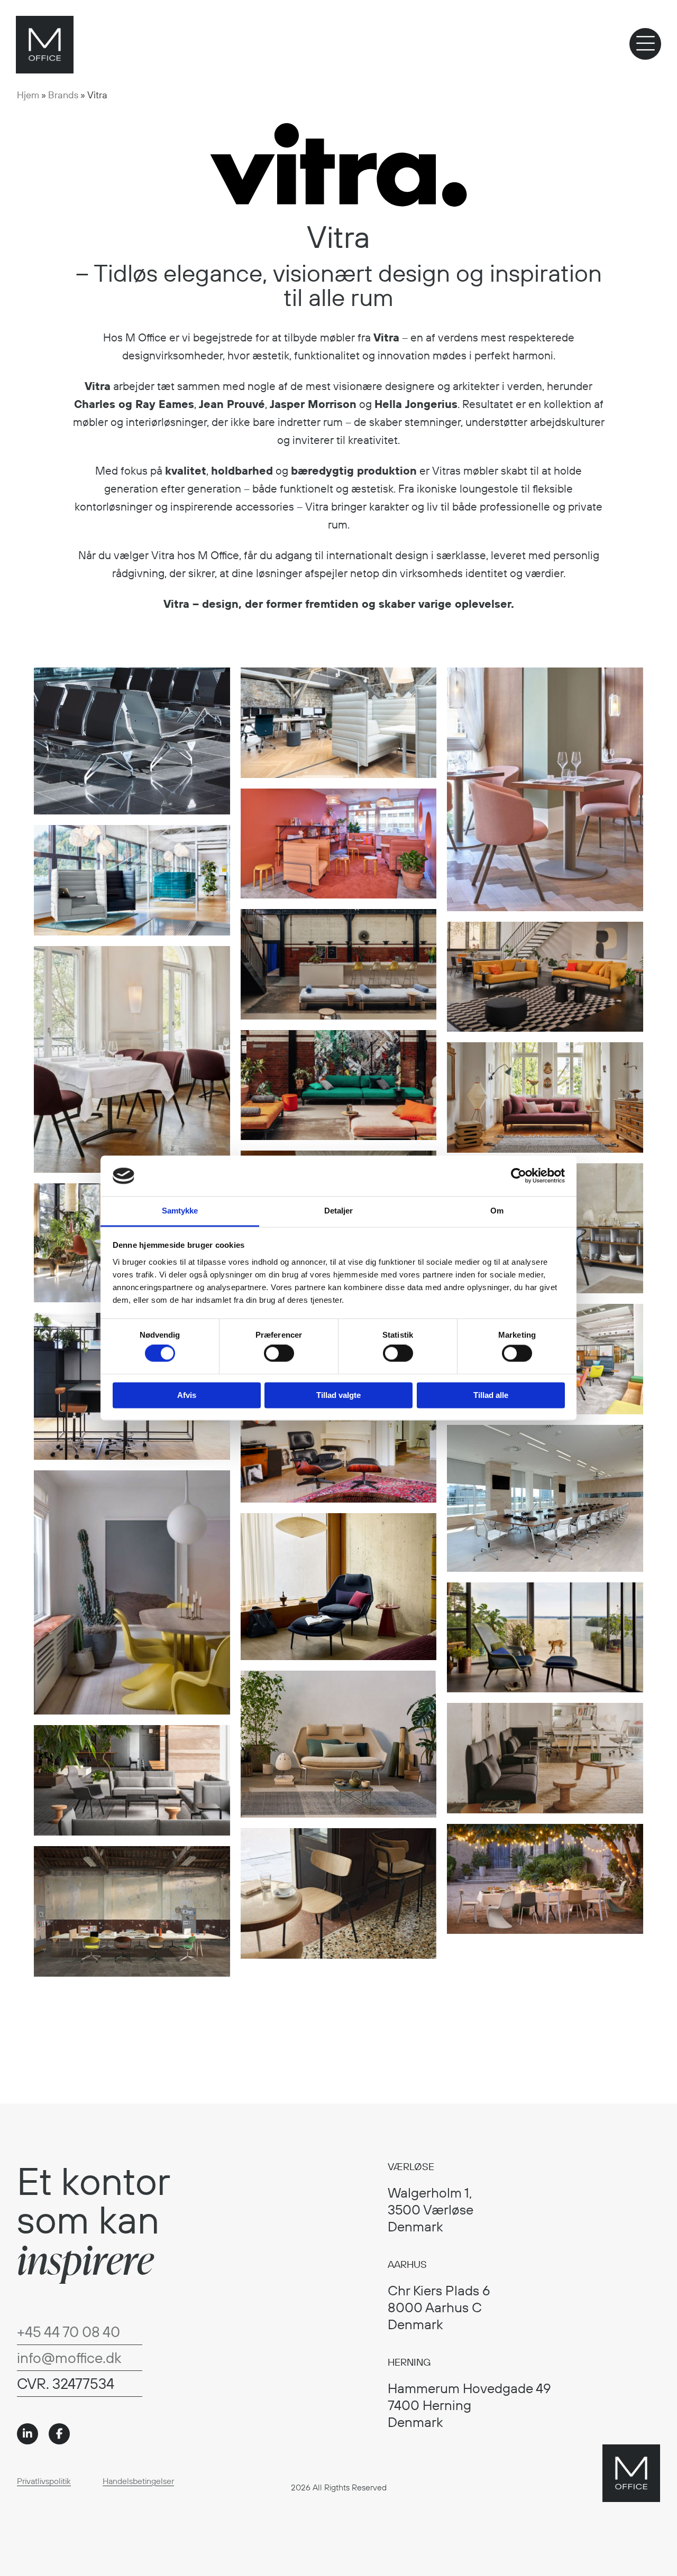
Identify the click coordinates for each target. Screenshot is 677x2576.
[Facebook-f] (59, 2434)
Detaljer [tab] (339, 1211)
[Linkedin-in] (28, 2434)
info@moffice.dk (69, 2357)
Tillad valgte (338, 1395)
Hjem (28, 95)
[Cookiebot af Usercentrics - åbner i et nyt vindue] (519, 1176)
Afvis (187, 1395)
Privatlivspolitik (44, 2481)
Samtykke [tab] (180, 1211)
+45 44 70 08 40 (68, 2332)
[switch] (279, 1354)
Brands (63, 95)
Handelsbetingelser (138, 2481)
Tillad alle (491, 1395)
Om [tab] (497, 1211)
